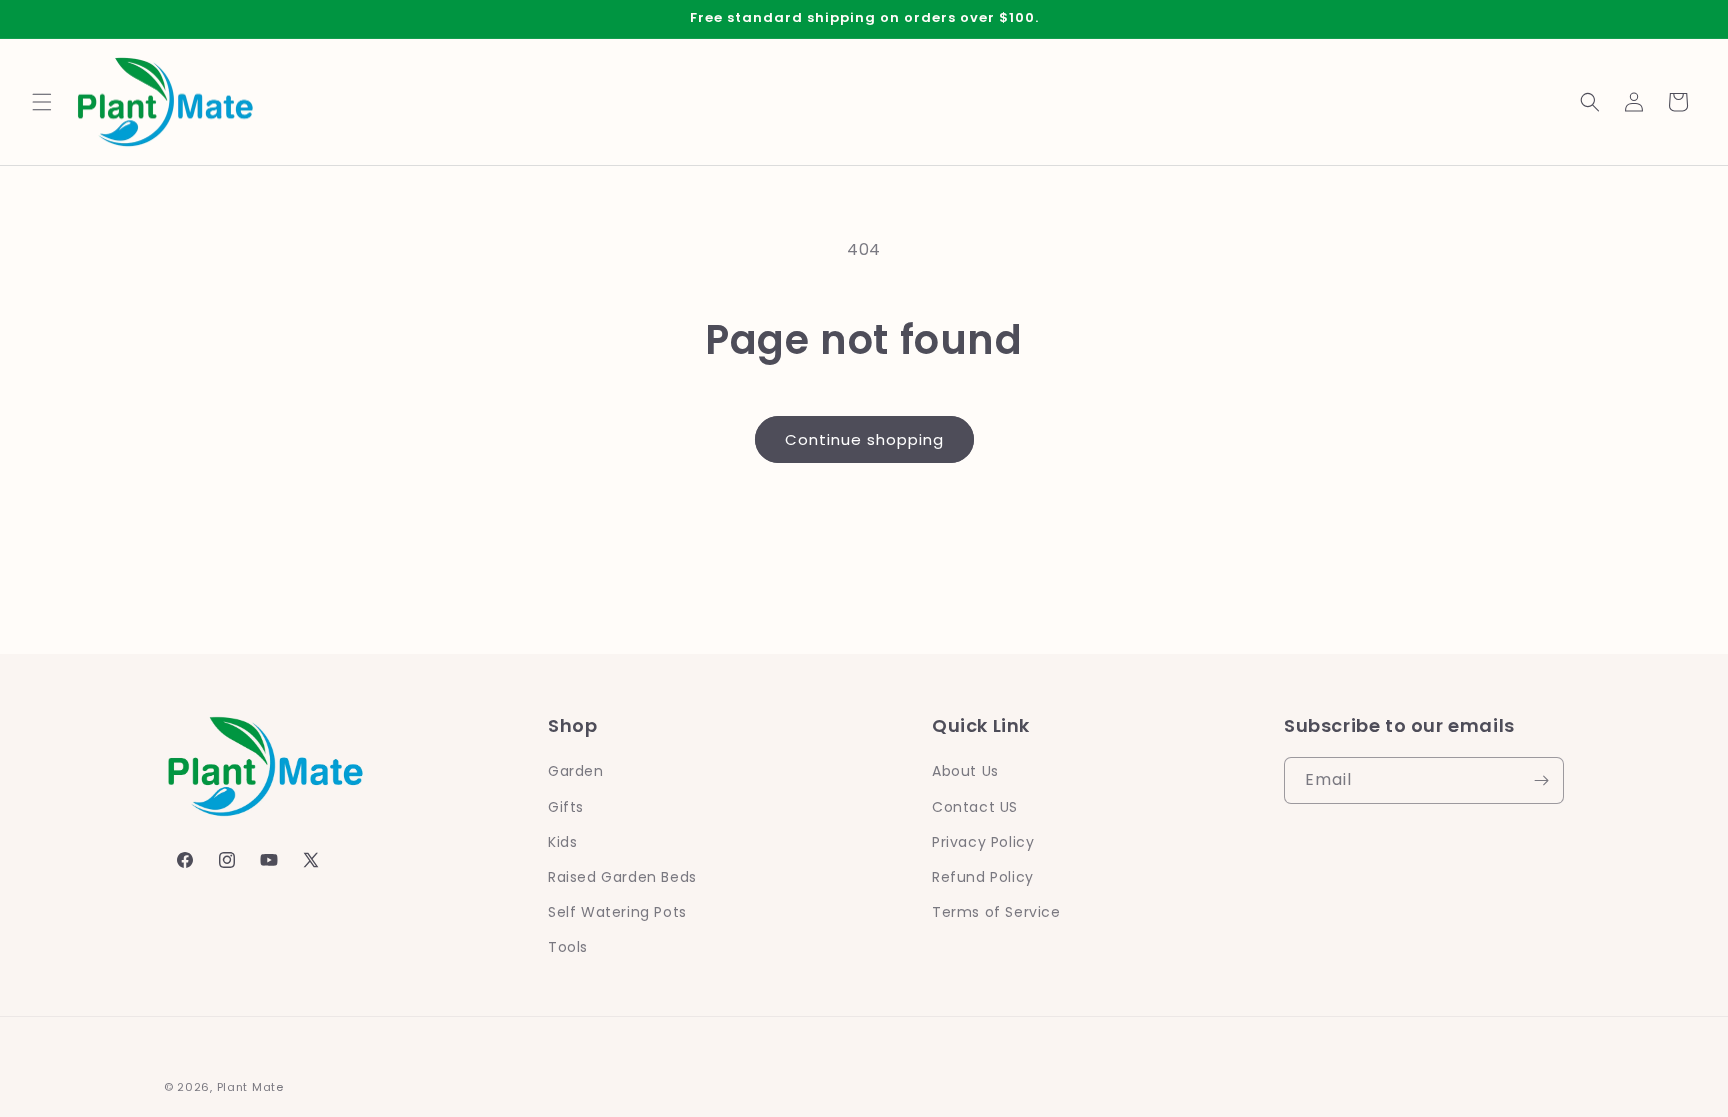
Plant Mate (250, 1087)
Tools (568, 947)
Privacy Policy (983, 842)
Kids (562, 842)
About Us (965, 771)
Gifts (566, 807)
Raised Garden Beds (622, 877)
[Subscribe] (1541, 780)
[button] (42, 102)
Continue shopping (864, 439)
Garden (576, 771)
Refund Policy (983, 877)
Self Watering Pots (617, 912)
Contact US (975, 807)
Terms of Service (996, 912)
